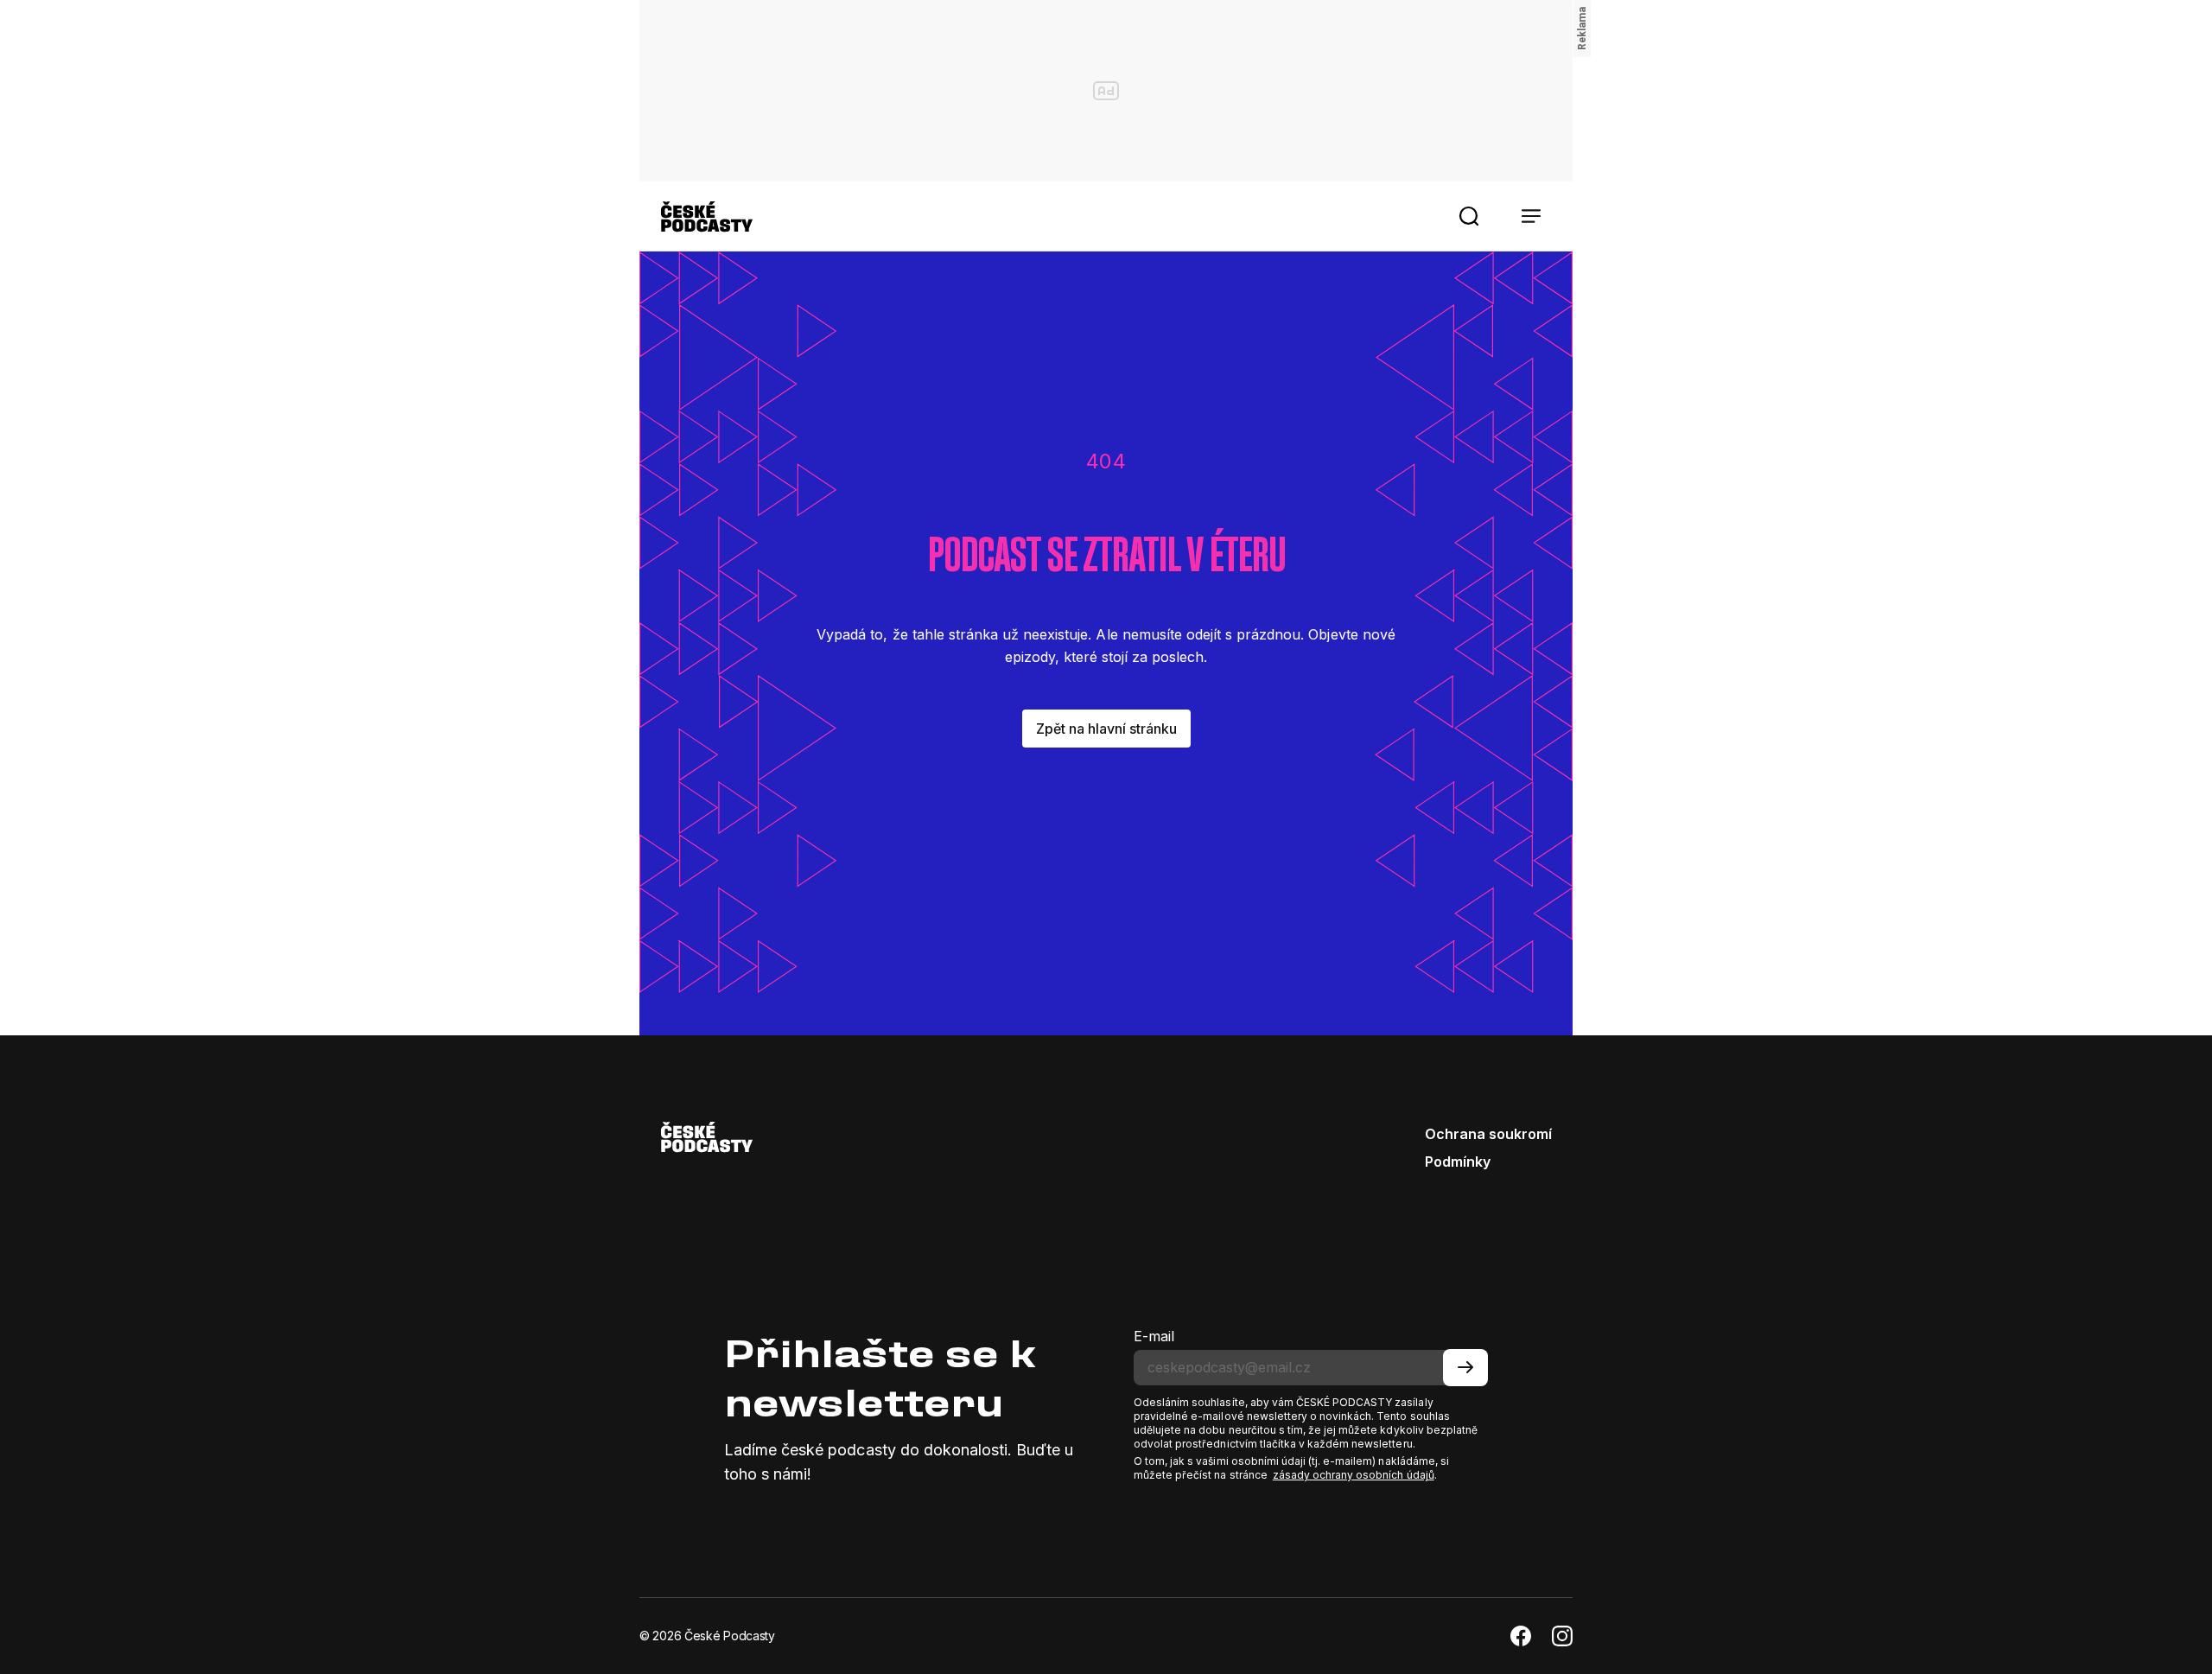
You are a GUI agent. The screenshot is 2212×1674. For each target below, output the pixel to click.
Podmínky (1458, 1162)
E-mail (1154, 1336)
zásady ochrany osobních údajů (1354, 1475)
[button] (1469, 216)
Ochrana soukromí (1488, 1134)
